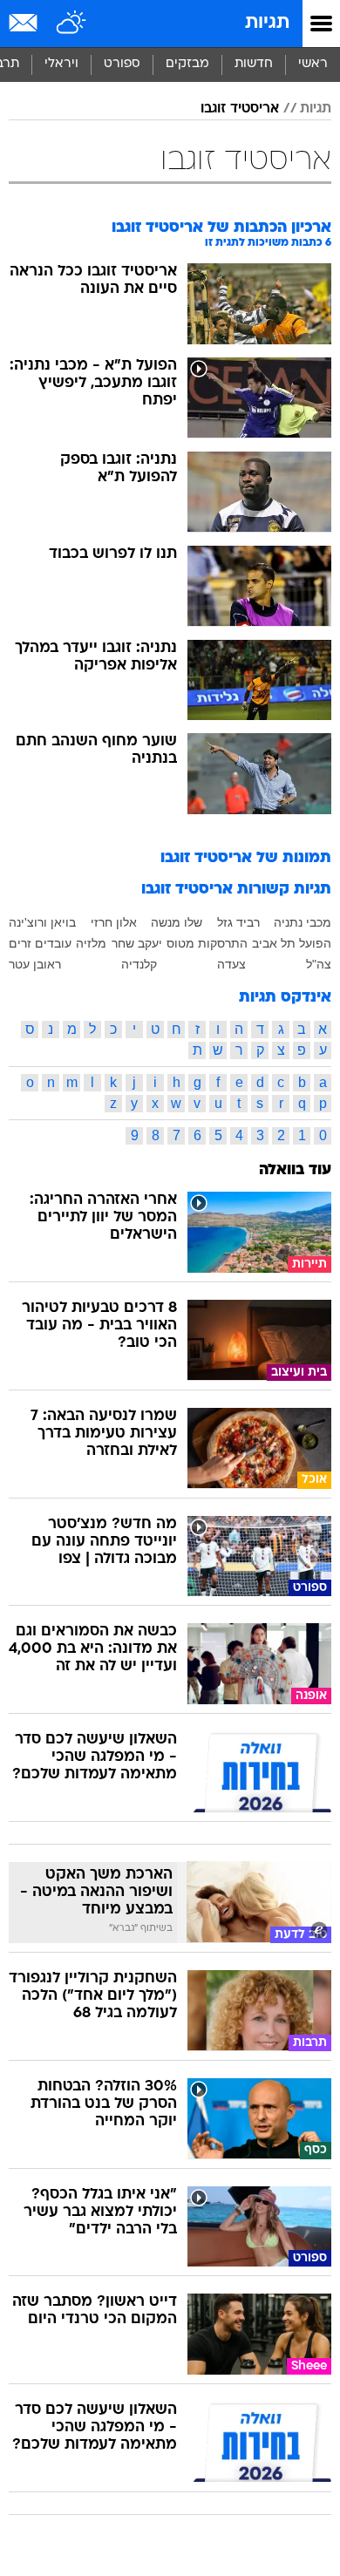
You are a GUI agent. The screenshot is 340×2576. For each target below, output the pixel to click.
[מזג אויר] (72, 24)
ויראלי (61, 64)
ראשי (313, 64)
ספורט (122, 64)
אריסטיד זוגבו (240, 109)
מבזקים (187, 64)
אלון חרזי (114, 922)
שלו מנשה (177, 922)
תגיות (267, 23)
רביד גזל (238, 922)
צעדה (231, 964)
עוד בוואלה (295, 1170)
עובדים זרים (40, 943)
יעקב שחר (137, 943)
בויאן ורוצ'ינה (42, 922)
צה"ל (319, 964)
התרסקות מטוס (207, 943)
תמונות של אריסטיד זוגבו (246, 858)
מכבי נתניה (303, 922)
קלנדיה (139, 964)
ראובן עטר (35, 964)
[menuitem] (253, 65)
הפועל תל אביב (292, 943)
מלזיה (91, 943)
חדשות (254, 64)
